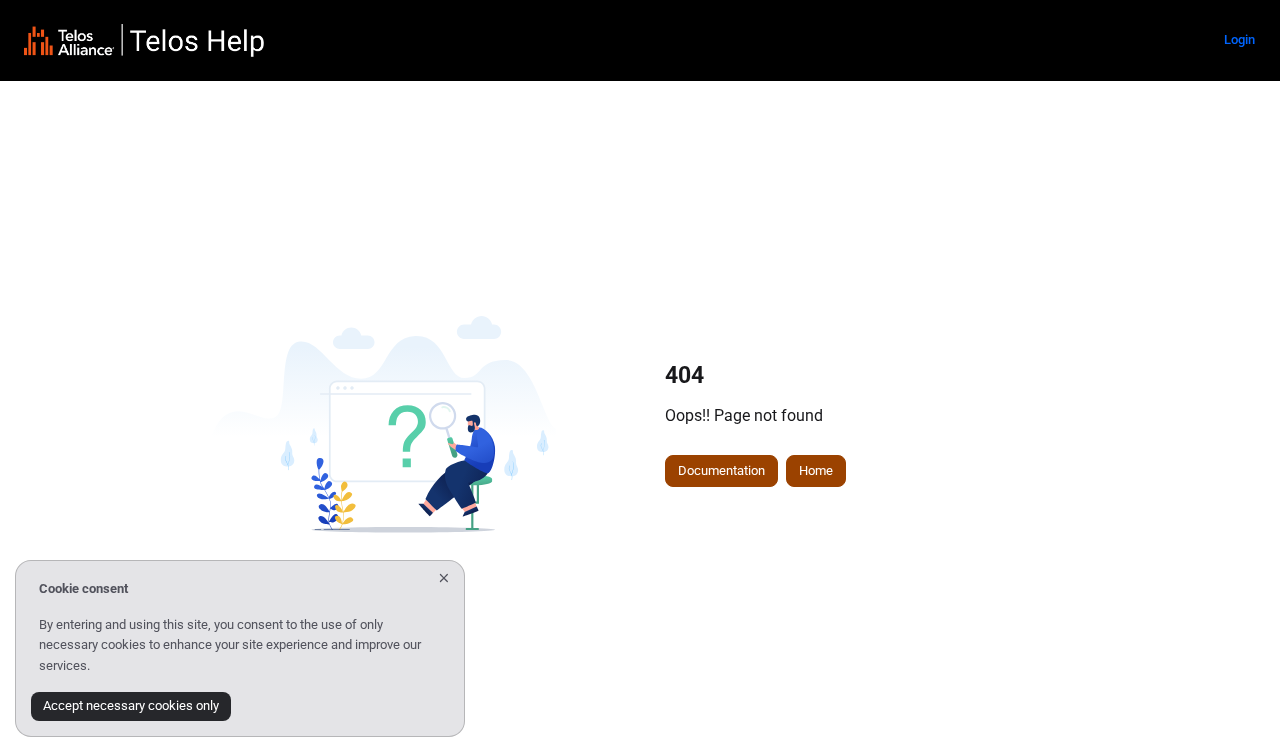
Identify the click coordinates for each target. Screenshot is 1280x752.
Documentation (721, 470)
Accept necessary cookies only (131, 705)
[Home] (144, 40)
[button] (1235, 702)
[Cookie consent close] (444, 578)
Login (1239, 39)
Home (816, 470)
